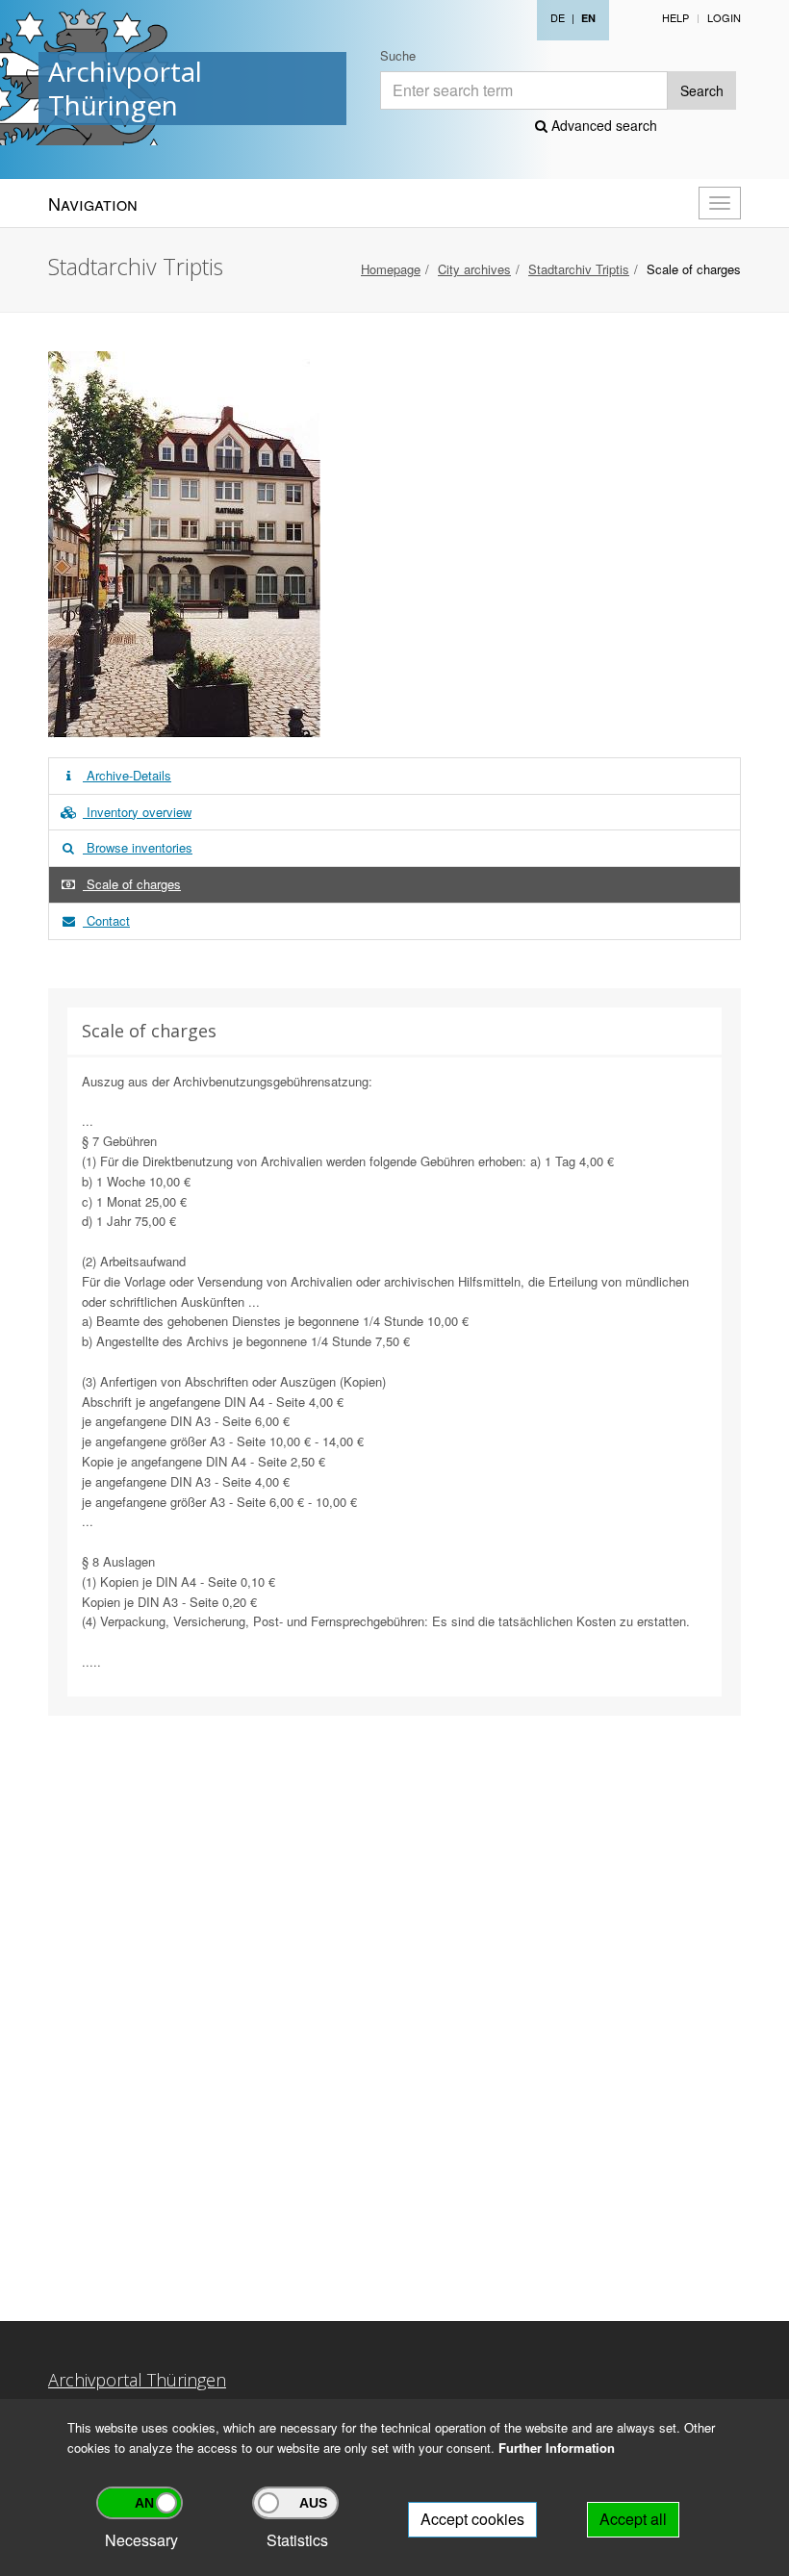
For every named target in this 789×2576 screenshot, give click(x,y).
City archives (474, 269)
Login (724, 17)
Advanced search (602, 125)
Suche (398, 55)
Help (675, 17)
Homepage (391, 269)
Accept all (633, 2519)
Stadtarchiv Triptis (579, 269)
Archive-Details (127, 775)
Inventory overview (137, 812)
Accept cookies (472, 2519)
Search (702, 90)
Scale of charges (132, 884)
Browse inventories (138, 847)
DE (558, 17)
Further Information (557, 2448)
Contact (106, 920)
